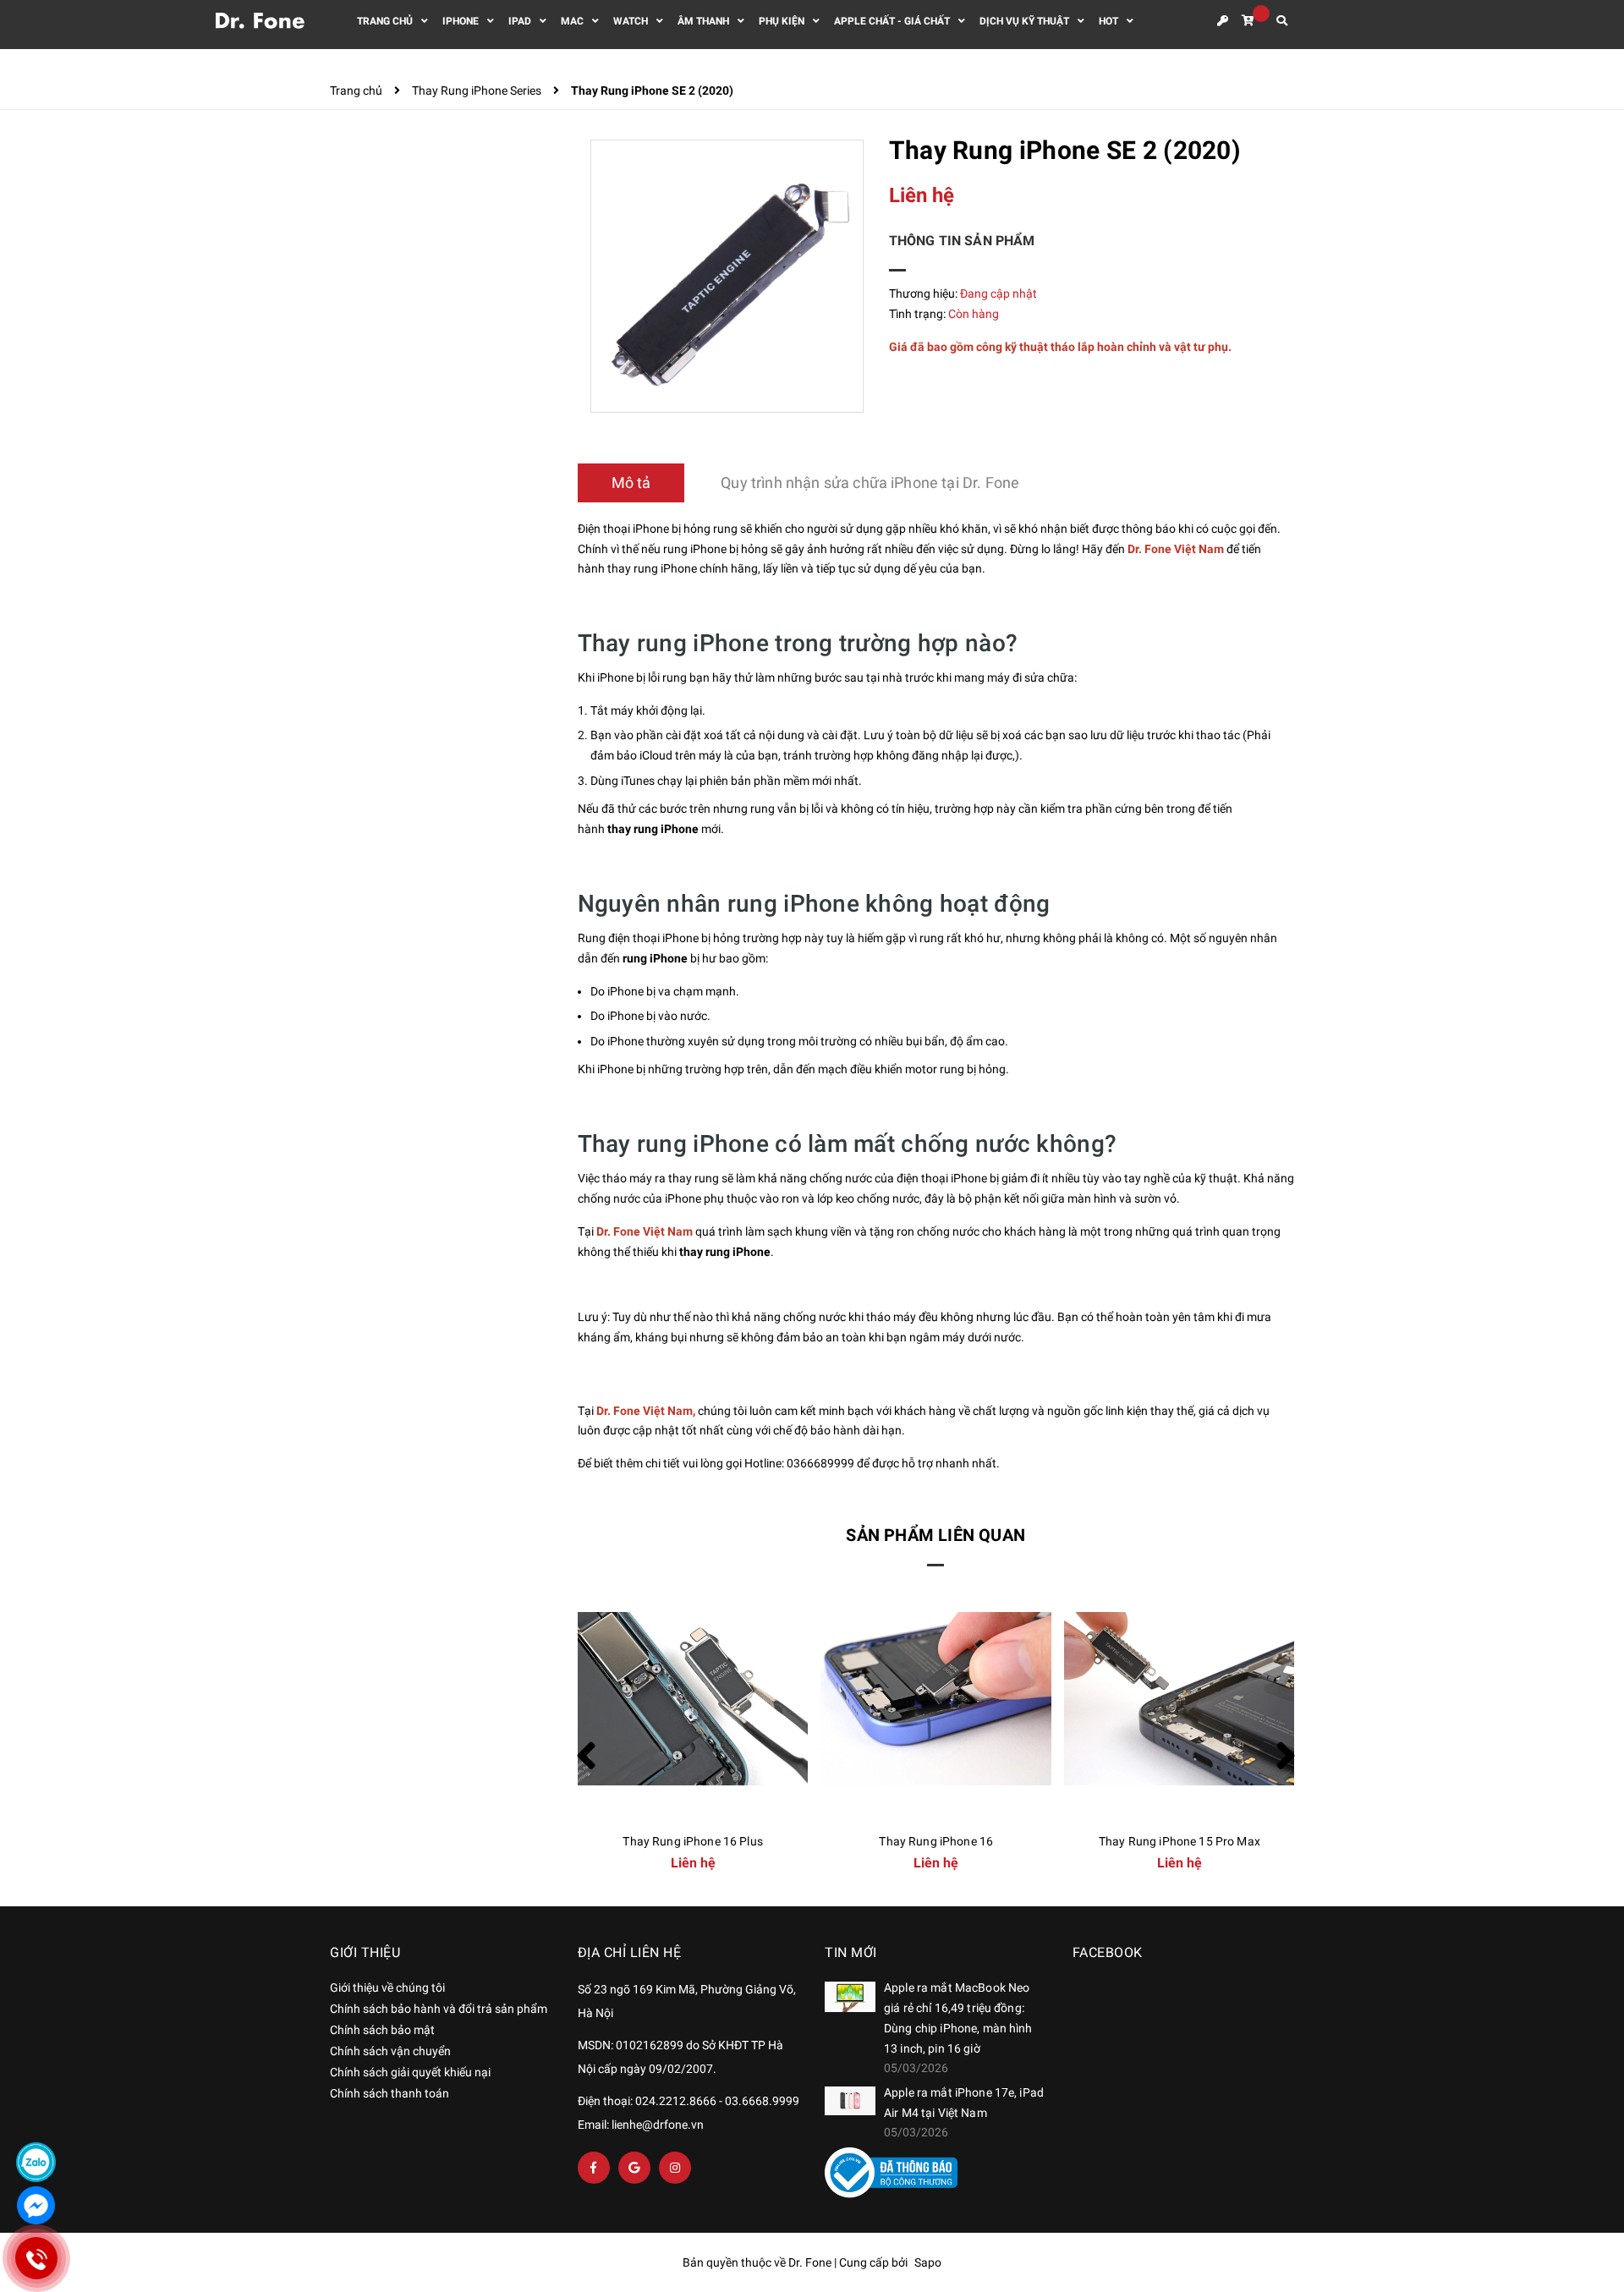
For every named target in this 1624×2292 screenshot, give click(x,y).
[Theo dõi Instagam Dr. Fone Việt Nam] (675, 2168)
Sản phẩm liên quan (935, 1535)
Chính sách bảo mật (382, 2030)
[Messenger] (36, 2205)
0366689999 (820, 1463)
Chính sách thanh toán (390, 2093)
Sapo (928, 2262)
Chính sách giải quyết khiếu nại (410, 2072)
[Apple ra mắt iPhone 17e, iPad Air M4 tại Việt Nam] (850, 2101)
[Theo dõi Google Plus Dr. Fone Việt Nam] (634, 2168)
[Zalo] (36, 2162)
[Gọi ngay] (36, 2258)
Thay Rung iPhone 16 (936, 1841)
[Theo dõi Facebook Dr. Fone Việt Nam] (594, 2168)
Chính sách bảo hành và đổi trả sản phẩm (439, 2009)
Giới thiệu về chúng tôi (387, 1988)
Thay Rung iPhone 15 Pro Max (1180, 1841)
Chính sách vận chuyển (390, 2051)
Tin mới (851, 1952)
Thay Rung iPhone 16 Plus (692, 1841)
